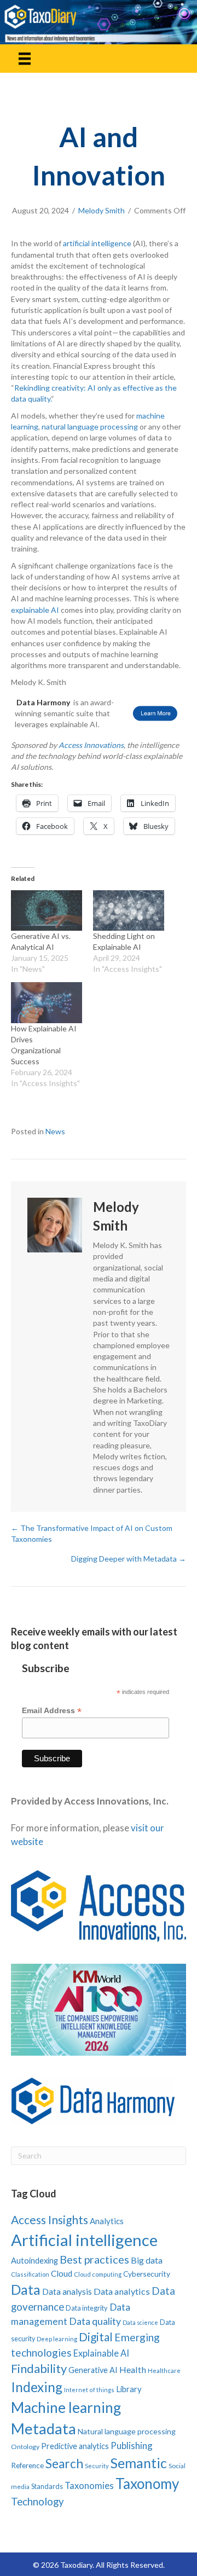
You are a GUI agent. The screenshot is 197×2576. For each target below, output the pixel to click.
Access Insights (50, 2220)
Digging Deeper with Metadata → (129, 1559)
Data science (140, 2322)
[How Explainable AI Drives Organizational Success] (47, 1002)
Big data (147, 2260)
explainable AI (35, 610)
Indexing (37, 2387)
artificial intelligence (97, 243)
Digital (96, 2337)
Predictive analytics (75, 2446)
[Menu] (25, 58)
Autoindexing (34, 2260)
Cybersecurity (147, 2274)
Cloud (62, 2273)
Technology (37, 2501)
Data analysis (67, 2291)
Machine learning (66, 2407)
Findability (39, 2368)
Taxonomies (89, 2486)
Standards (47, 2486)
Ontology (25, 2447)
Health (133, 2369)
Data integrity (87, 2308)
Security (97, 2466)
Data (26, 2289)
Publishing (132, 2446)
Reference (27, 2465)
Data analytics (122, 2291)
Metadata (44, 2429)
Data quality (95, 2321)
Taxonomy (147, 2484)
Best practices (94, 2259)
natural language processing (90, 427)
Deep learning (57, 2339)
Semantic (139, 2463)
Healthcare (164, 2371)
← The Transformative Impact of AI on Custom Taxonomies (92, 1533)
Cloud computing (98, 2274)
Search (64, 2464)
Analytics (107, 2221)
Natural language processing (127, 2431)
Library (129, 2389)
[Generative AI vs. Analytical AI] (47, 910)
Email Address (52, 1711)
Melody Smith (102, 210)
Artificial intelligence (84, 2240)
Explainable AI (101, 2353)
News (55, 1131)
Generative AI (93, 2370)
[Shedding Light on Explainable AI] (129, 910)
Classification (30, 2274)
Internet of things (89, 2390)
